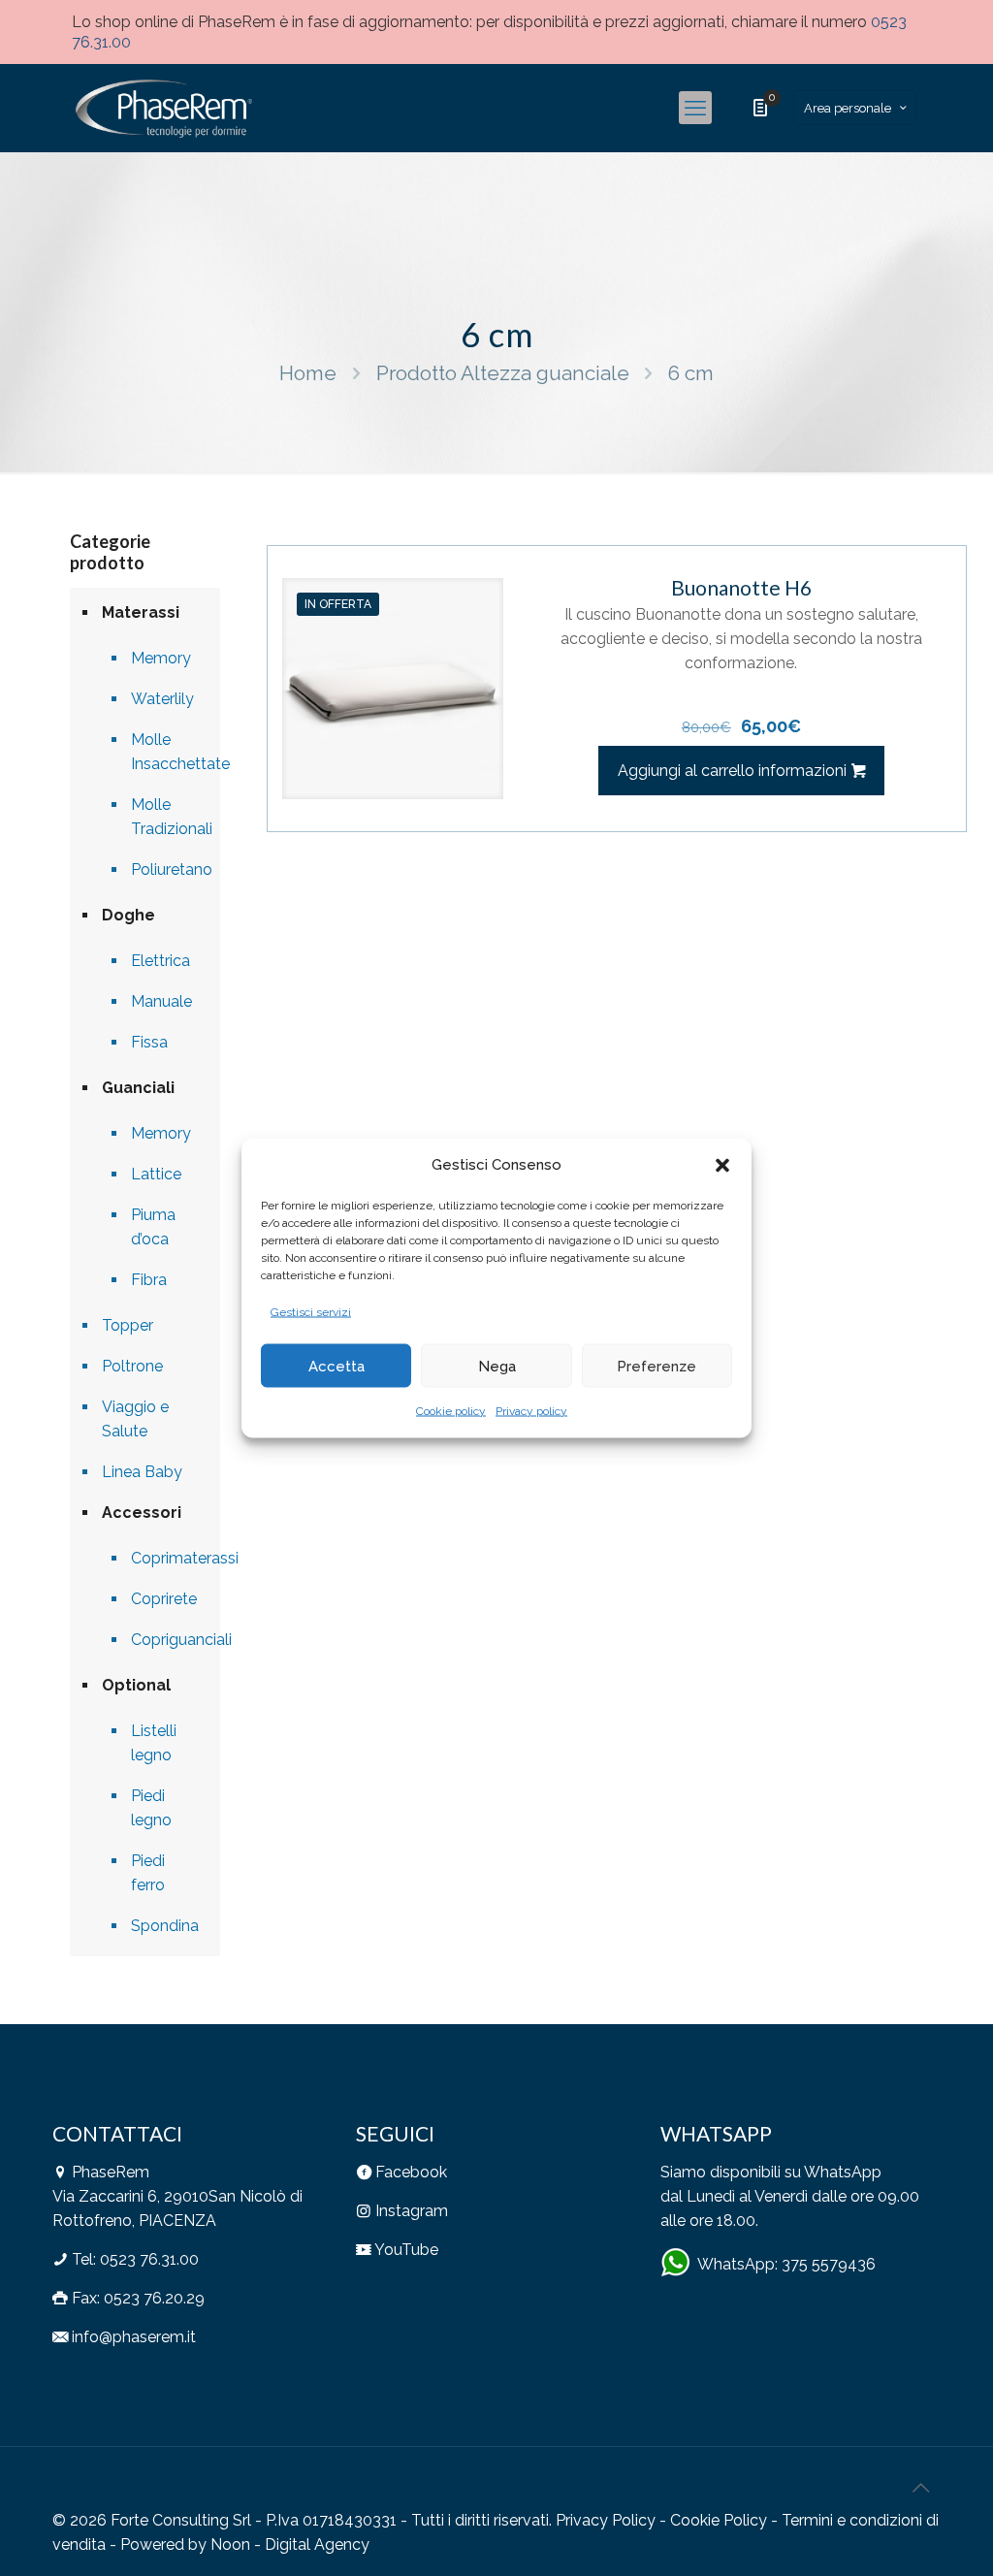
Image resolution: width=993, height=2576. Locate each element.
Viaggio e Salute (135, 1419)
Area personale (848, 108)
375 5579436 (829, 2264)
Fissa (149, 1042)
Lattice (156, 1174)
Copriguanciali (166, 1640)
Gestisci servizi (311, 1312)
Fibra (149, 1280)
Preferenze (657, 1366)
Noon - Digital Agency (290, 2544)
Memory (161, 658)
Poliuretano (166, 869)
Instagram (412, 2211)
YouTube (406, 2250)
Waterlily (162, 699)
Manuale (161, 1001)
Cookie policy (451, 1411)
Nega (497, 1366)
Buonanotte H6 (741, 587)
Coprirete (164, 1599)
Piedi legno (151, 1808)
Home (308, 373)
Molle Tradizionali (166, 817)
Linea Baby (142, 1472)
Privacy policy (531, 1411)
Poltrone (132, 1366)
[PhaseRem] (162, 108)
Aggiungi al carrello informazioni (732, 771)
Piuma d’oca (153, 1227)
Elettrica (160, 961)
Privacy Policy (606, 2520)
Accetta (336, 1366)
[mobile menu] (695, 108)
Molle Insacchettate (166, 752)
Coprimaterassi (166, 1558)
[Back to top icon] (920, 2488)
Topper (128, 1325)
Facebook (411, 2172)
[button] (722, 1165)
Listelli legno (154, 1743)
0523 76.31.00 (149, 2259)
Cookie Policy (719, 2520)
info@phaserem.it (134, 2337)
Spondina (165, 1926)
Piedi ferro (148, 1873)
